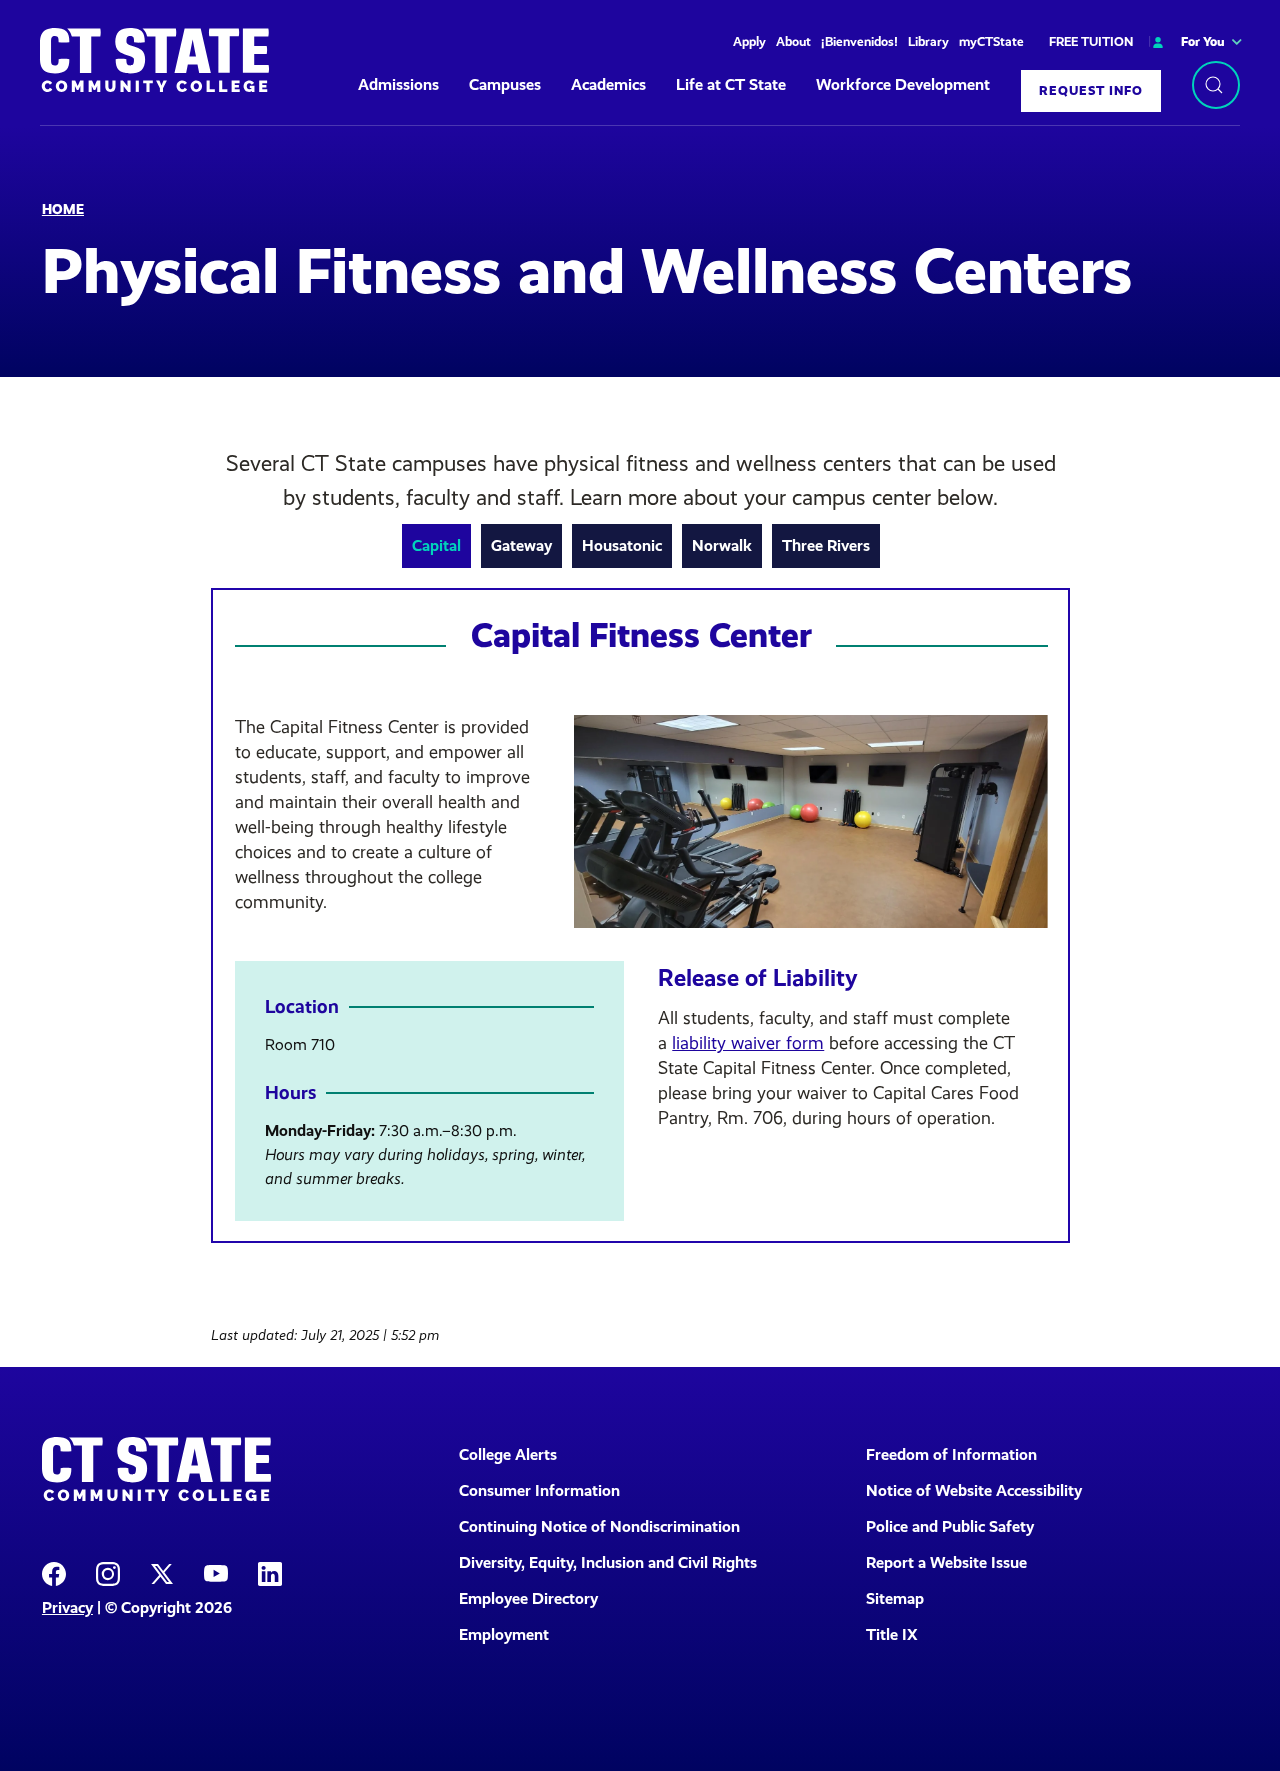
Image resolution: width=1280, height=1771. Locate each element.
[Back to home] (154, 60)
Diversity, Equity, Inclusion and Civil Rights (608, 1562)
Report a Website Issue (946, 1562)
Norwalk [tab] (722, 545)
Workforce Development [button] (903, 84)
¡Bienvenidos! (859, 41)
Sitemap (895, 1598)
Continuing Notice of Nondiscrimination (599, 1526)
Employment (504, 1634)
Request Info (1091, 90)
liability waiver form (748, 1043)
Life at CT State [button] (731, 84)
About (793, 41)
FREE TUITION (1091, 41)
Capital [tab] (436, 545)
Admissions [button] (398, 84)
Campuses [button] (505, 84)
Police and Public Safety (950, 1526)
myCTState (991, 41)
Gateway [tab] (521, 545)
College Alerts (508, 1454)
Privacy (67, 1607)
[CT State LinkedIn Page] (270, 1572)
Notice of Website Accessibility (974, 1490)
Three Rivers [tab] (826, 545)
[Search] (1216, 85)
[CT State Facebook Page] (54, 1572)
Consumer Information (539, 1490)
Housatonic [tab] (622, 545)
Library (928, 41)
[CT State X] (162, 1572)
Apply (749, 41)
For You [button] (1203, 41)
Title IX (892, 1634)
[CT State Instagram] (108, 1572)
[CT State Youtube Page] (216, 1572)
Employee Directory (528, 1598)
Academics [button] (608, 84)
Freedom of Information (951, 1454)
